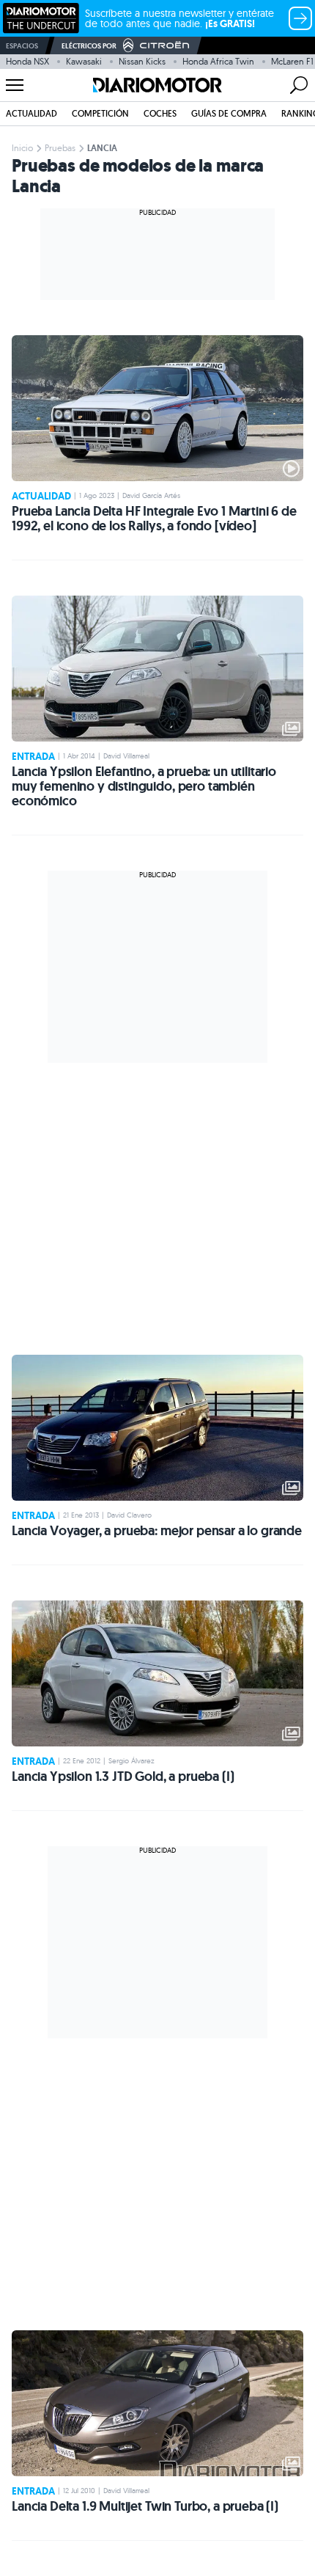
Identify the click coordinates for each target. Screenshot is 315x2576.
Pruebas (60, 148)
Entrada (33, 756)
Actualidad (31, 113)
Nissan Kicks (142, 61)
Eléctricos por (89, 46)
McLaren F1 (292, 61)
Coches (160, 113)
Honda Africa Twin (218, 61)
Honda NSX (27, 61)
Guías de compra (229, 113)
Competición (100, 113)
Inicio (22, 148)
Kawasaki (84, 61)
